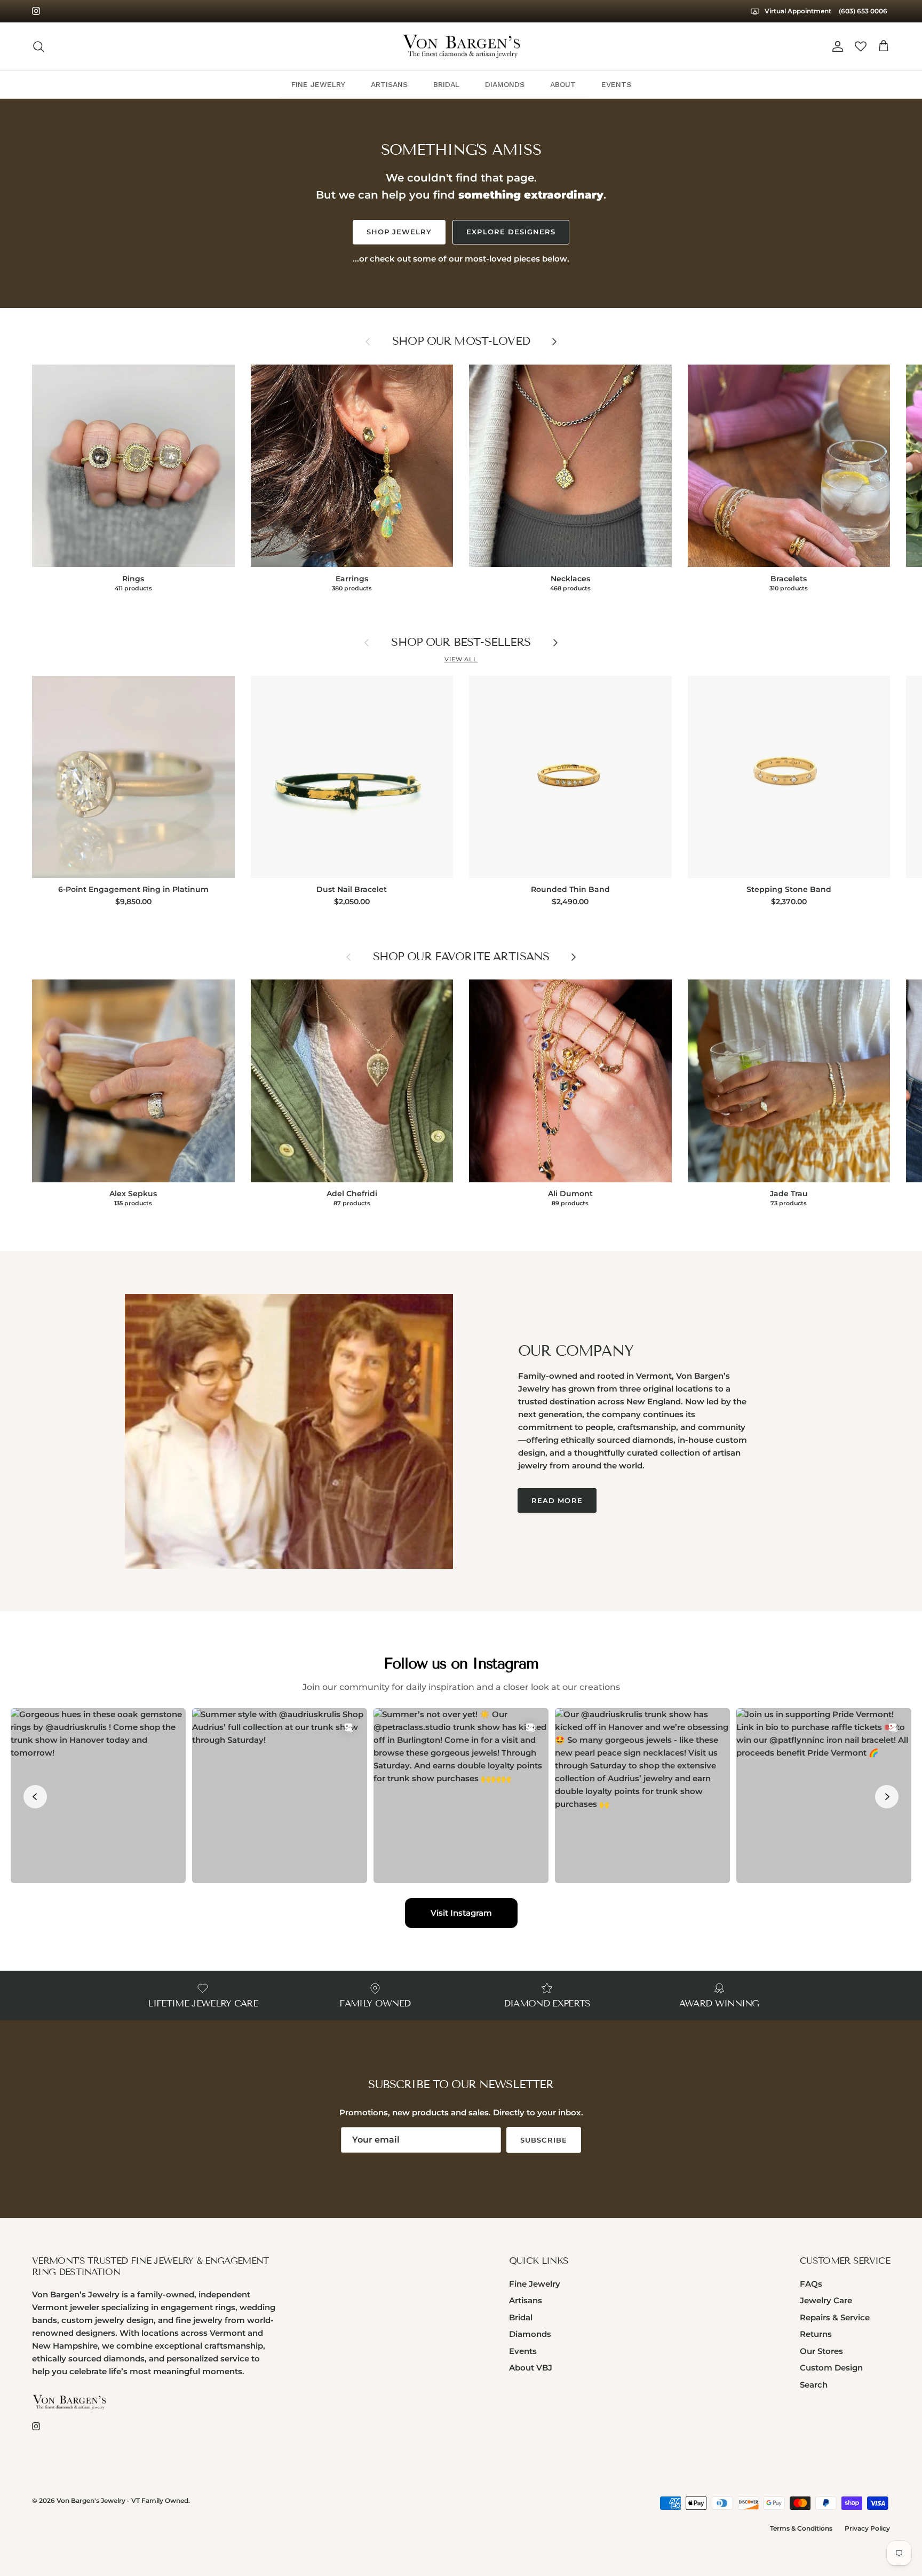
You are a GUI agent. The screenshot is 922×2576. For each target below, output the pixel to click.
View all (461, 659)
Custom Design (831, 2368)
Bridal (521, 2317)
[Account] (836, 46)
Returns (816, 2334)
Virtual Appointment (797, 11)
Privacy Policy (867, 2528)
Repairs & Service (835, 2317)
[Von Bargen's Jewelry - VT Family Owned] (461, 46)
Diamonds (530, 2334)
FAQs (811, 2284)
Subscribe (543, 2140)
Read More (557, 1500)
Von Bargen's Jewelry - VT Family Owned (122, 2500)
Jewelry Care (826, 2300)
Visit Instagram (461, 1913)
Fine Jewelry (535, 2284)
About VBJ (531, 2368)
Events (523, 2351)
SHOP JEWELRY (399, 232)
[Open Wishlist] (861, 46)
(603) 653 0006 (863, 11)
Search (814, 2385)
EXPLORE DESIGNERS (511, 232)
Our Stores (821, 2351)
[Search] (38, 46)
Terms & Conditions (801, 2528)
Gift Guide (461, 11)
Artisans (526, 2300)
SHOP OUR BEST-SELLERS (461, 642)
